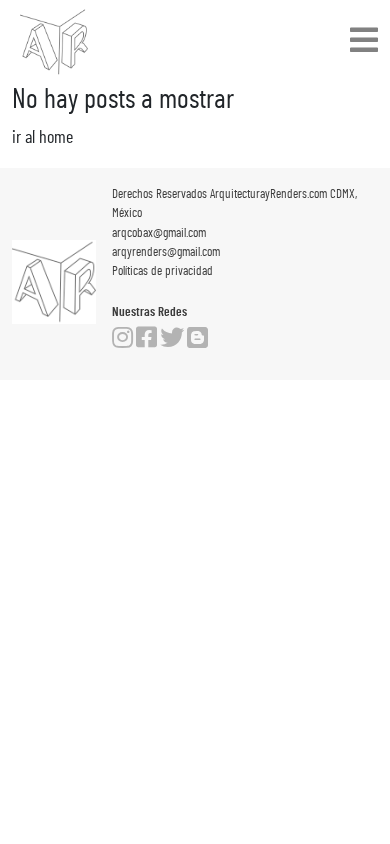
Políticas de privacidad (162, 271)
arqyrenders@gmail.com (166, 252)
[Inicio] (54, 42)
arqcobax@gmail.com (159, 233)
